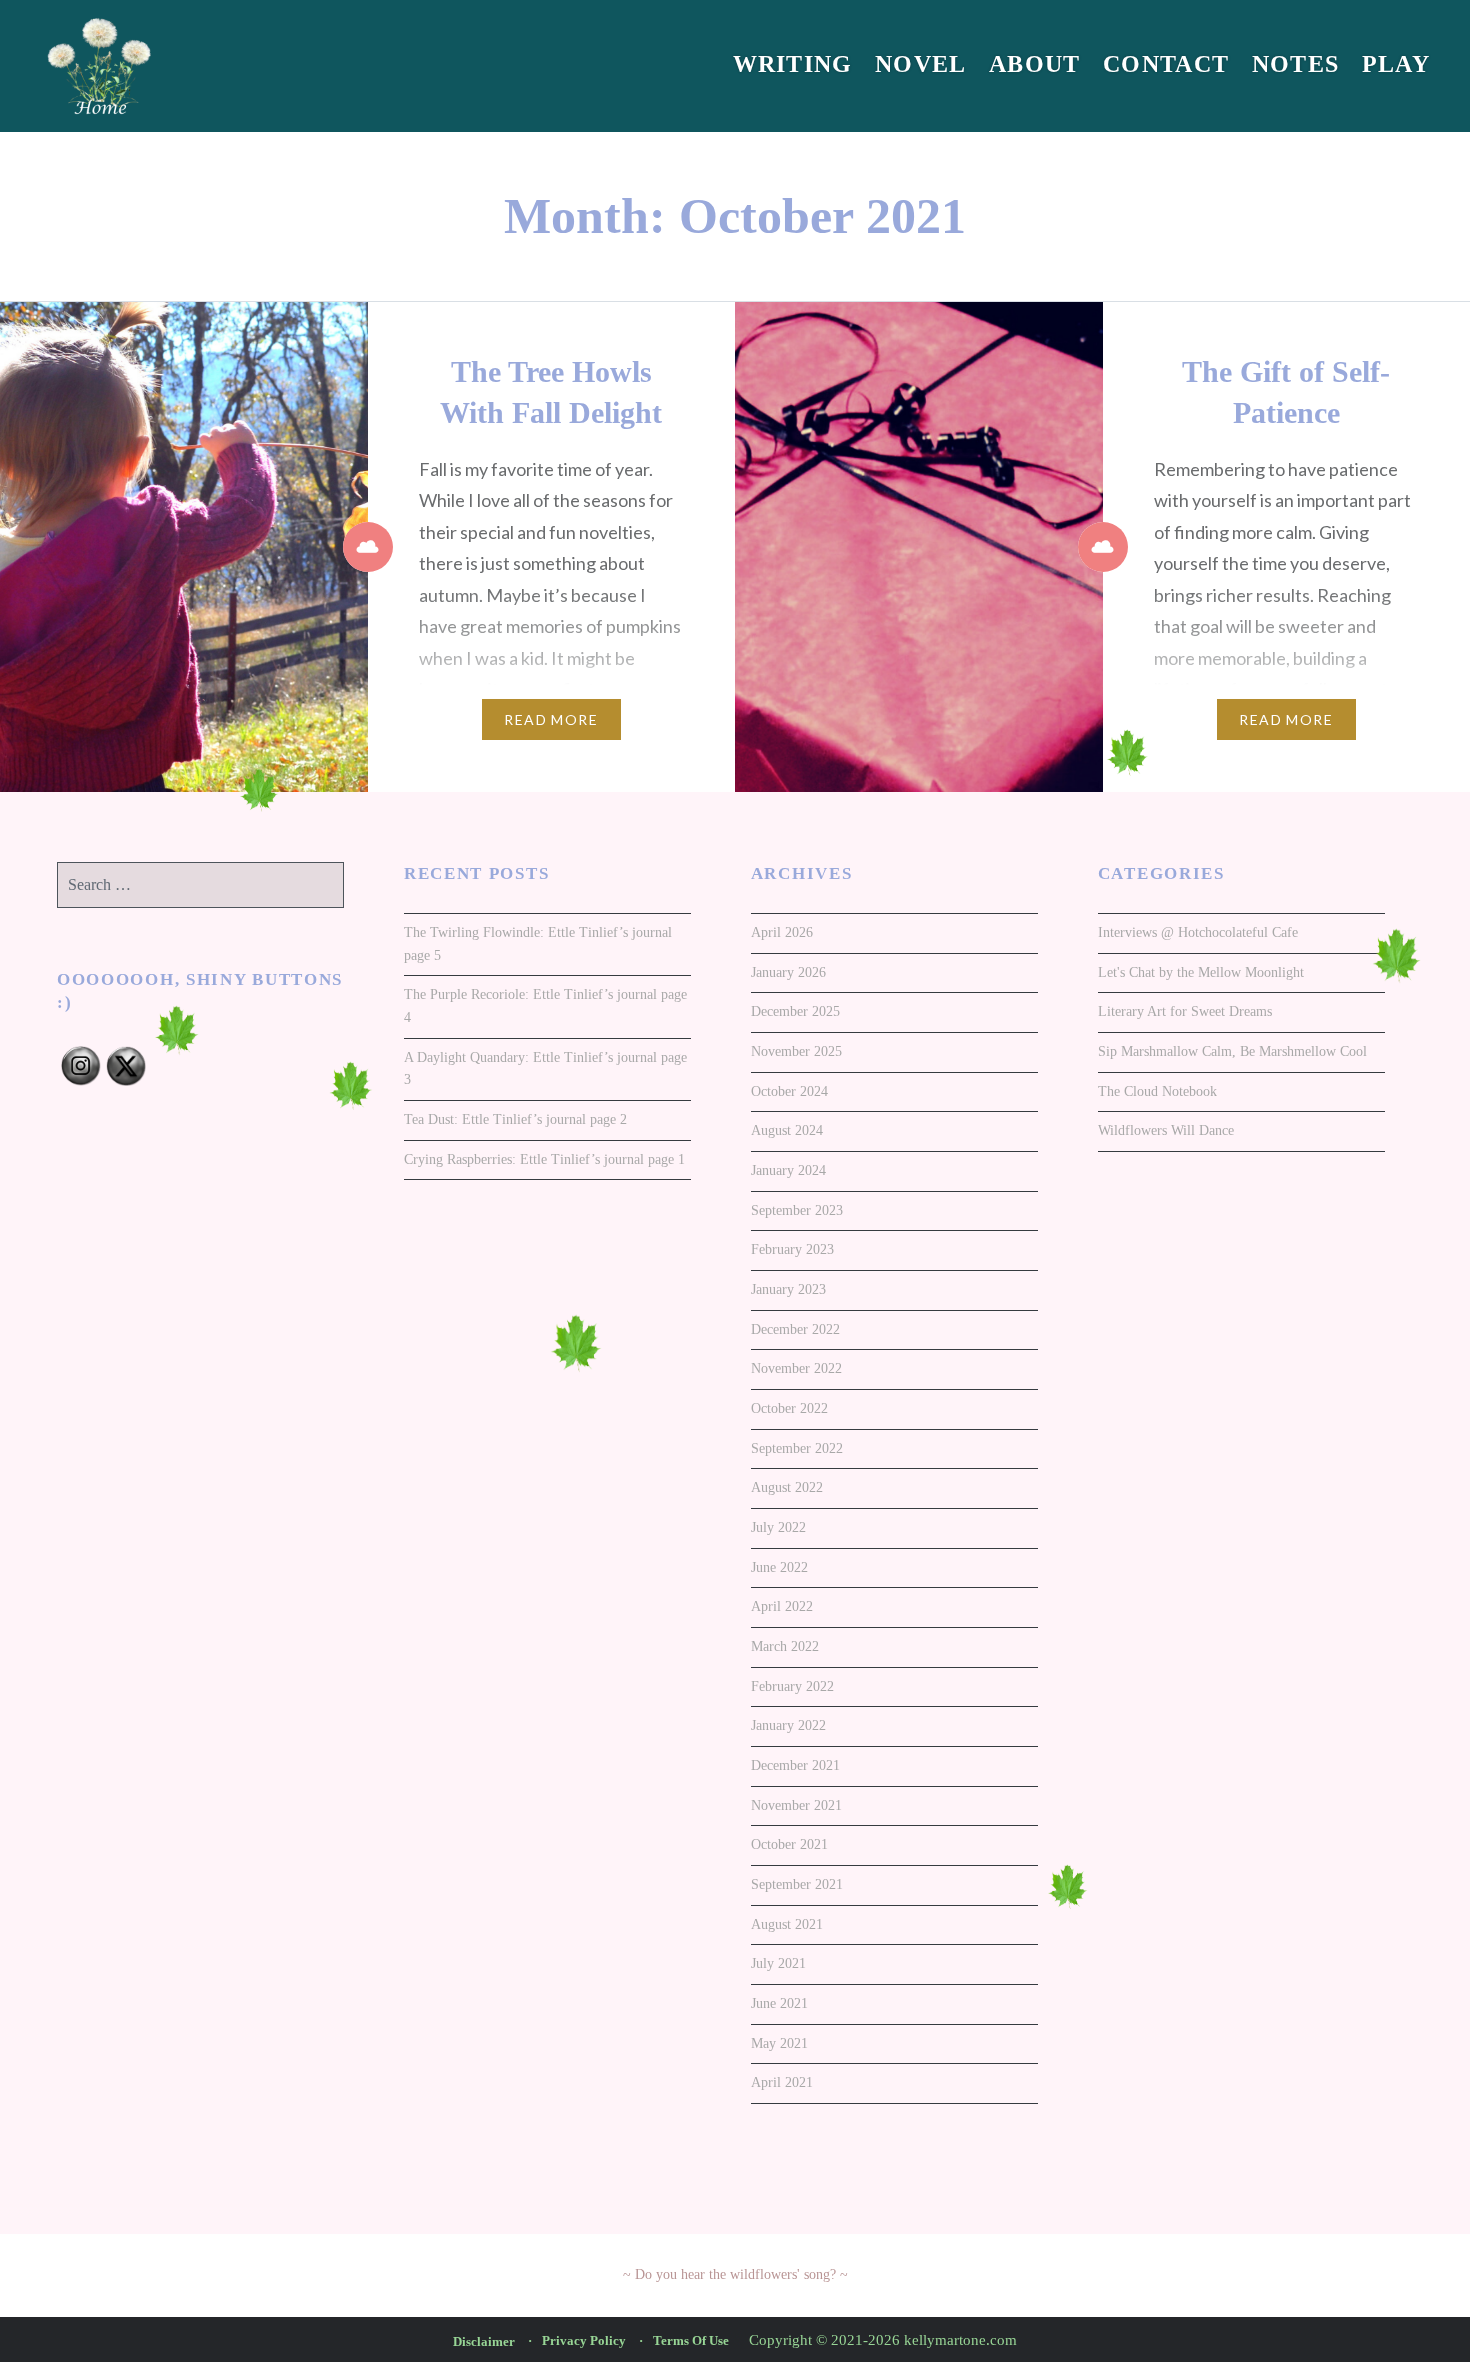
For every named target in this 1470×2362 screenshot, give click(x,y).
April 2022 (782, 1606)
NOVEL (921, 64)
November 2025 (796, 1051)
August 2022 (787, 1487)
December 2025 (795, 1011)
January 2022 (788, 1725)
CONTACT (1166, 64)
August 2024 (787, 1130)
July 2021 (778, 1963)
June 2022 (779, 1567)
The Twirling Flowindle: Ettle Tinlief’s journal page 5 (538, 944)
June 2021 (779, 2003)
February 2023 (792, 1249)
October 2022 (789, 1408)
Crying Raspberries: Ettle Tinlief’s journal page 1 (544, 1159)
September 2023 (797, 1210)
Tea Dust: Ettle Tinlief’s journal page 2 (515, 1119)
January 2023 (788, 1289)
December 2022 (795, 1329)
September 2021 (797, 1884)
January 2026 (788, 972)
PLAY (1396, 64)
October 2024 (789, 1091)
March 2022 (785, 1646)
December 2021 (795, 1765)
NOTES (1296, 64)
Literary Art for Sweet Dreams (1185, 1011)
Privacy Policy (584, 2340)
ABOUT (1035, 64)
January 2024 (788, 1170)
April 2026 (782, 932)
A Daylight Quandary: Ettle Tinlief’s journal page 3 (545, 1069)
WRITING (793, 64)
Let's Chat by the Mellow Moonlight (1201, 972)
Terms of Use (691, 2340)
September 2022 (797, 1448)
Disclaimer (484, 2341)
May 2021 (779, 2043)
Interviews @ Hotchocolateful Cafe (1198, 932)
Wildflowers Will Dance (1166, 1130)
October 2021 (789, 1844)
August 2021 (787, 1924)
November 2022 (796, 1368)
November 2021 (796, 1805)
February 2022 (792, 1686)
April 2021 (782, 2082)
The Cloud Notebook (1157, 1091)
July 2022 (778, 1527)
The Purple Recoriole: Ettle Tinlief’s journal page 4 (545, 1006)
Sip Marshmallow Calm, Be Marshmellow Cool (1232, 1051)
